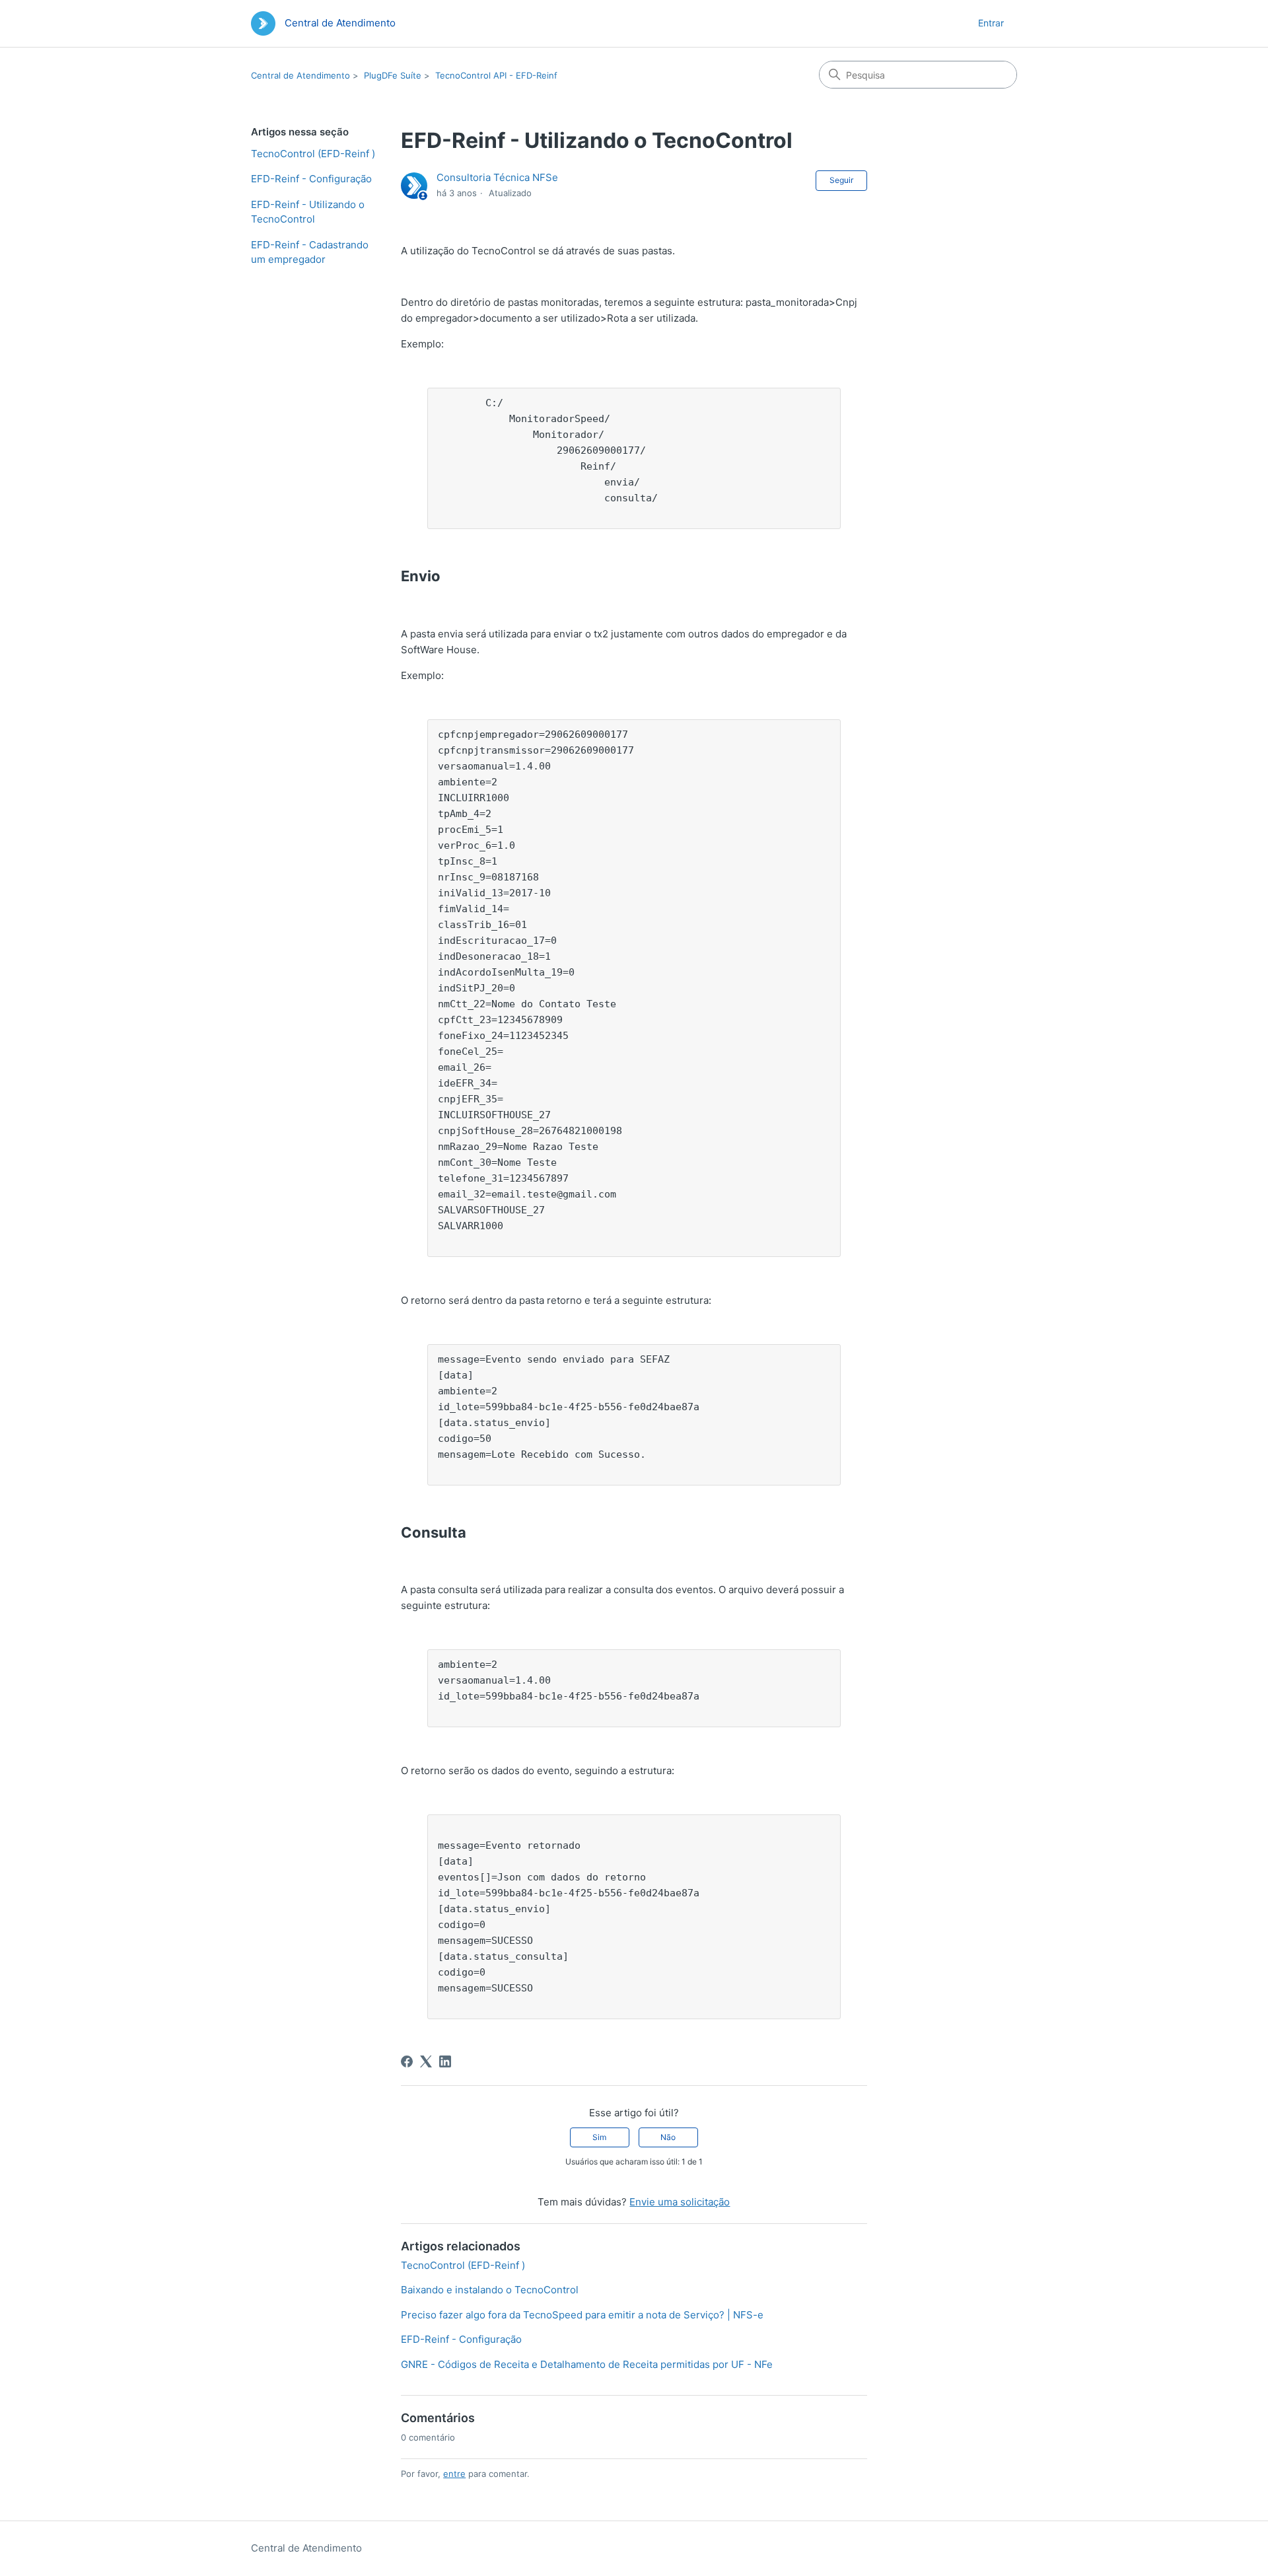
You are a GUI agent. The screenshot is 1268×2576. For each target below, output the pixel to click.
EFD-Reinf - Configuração (311, 179)
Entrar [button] (991, 23)
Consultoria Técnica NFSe (497, 177)
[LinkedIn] (445, 2061)
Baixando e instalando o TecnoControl (490, 2290)
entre (454, 2474)
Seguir (841, 180)
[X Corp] (426, 2061)
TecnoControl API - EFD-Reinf (496, 75)
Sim (599, 2137)
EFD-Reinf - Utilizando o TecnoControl (308, 212)
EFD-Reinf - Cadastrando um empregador (310, 252)
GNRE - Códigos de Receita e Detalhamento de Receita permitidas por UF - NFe (587, 2364)
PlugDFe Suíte (393, 75)
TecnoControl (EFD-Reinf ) (313, 154)
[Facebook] (407, 2061)
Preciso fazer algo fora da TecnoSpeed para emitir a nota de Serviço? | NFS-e (582, 2315)
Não (668, 2137)
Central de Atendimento (300, 75)
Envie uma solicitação (680, 2202)
